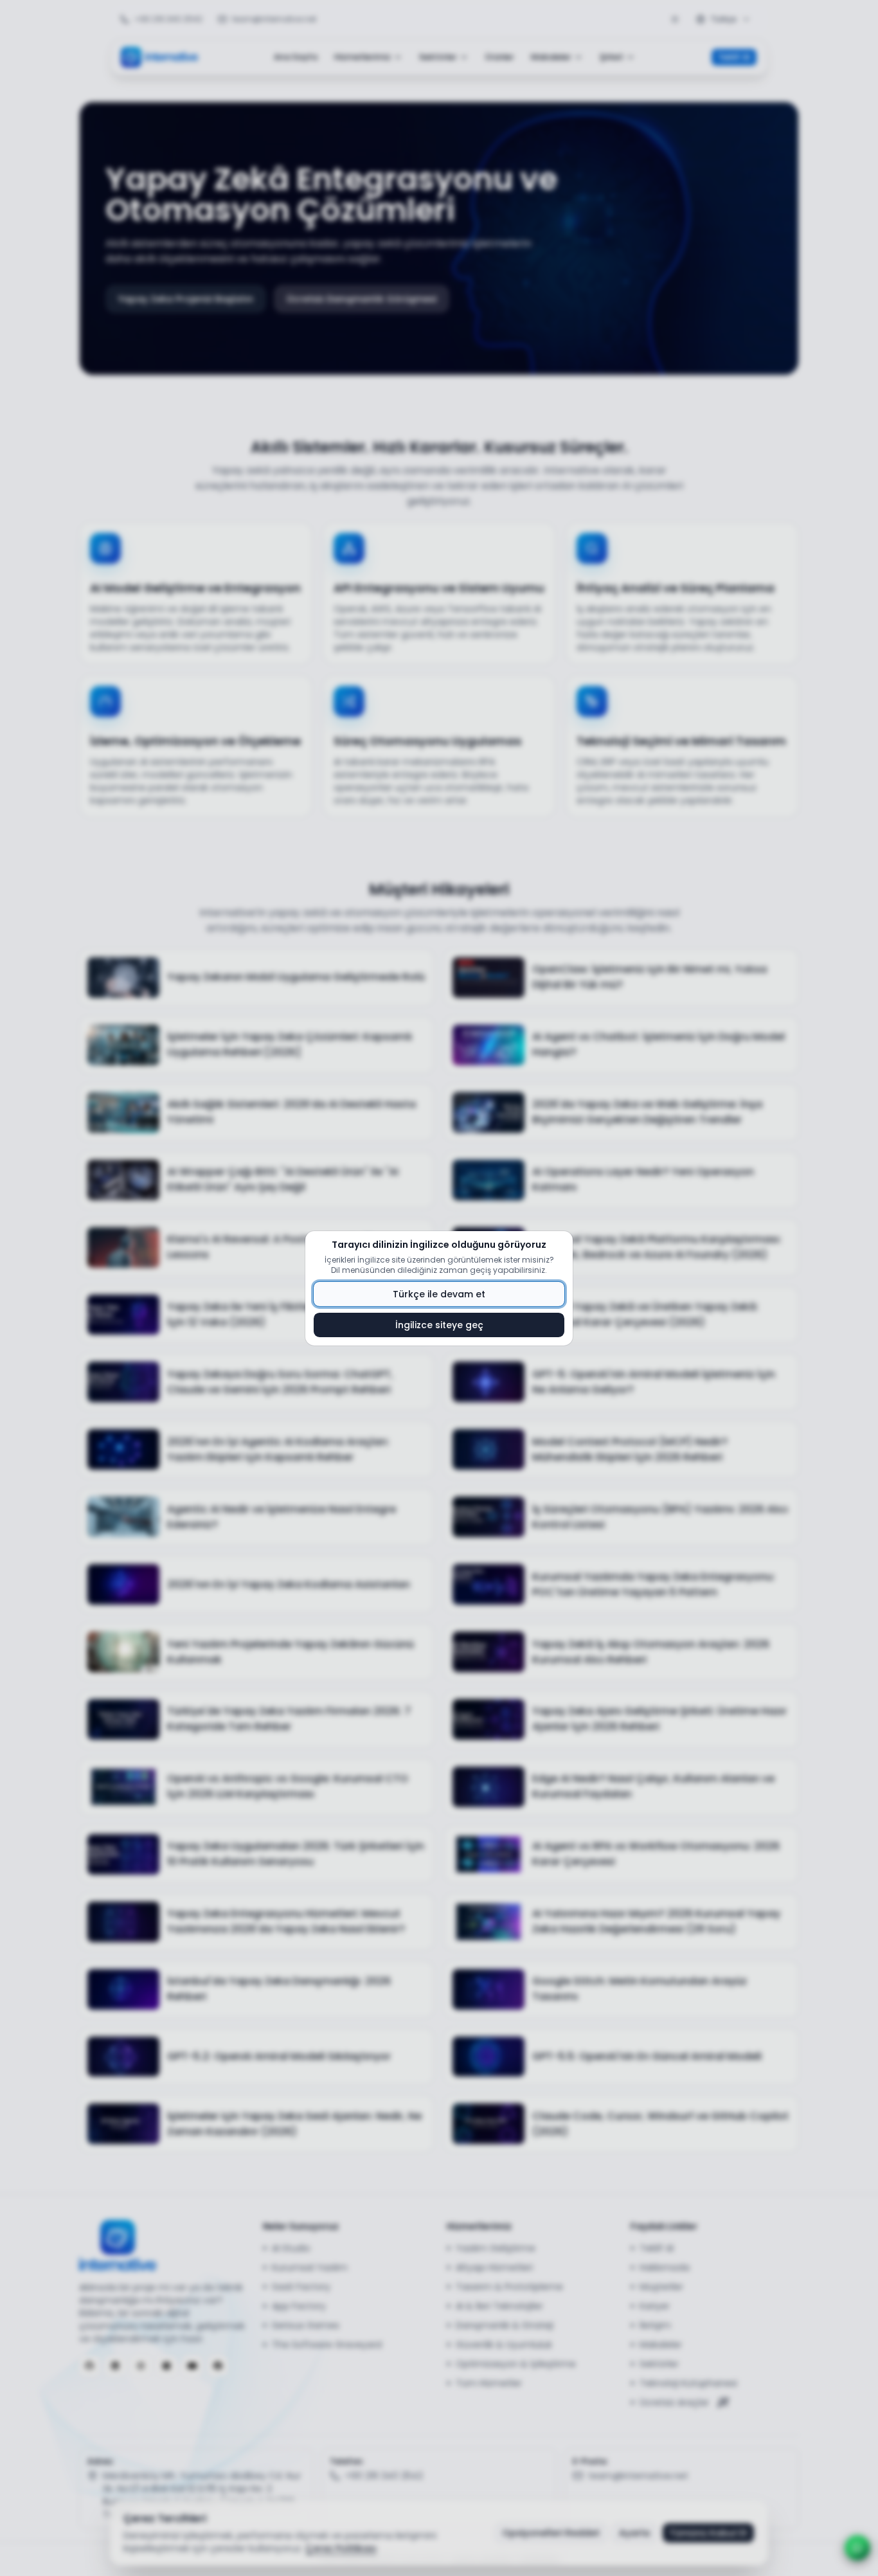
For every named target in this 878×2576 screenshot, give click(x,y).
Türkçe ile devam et (439, 1294)
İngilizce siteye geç (439, 1325)
